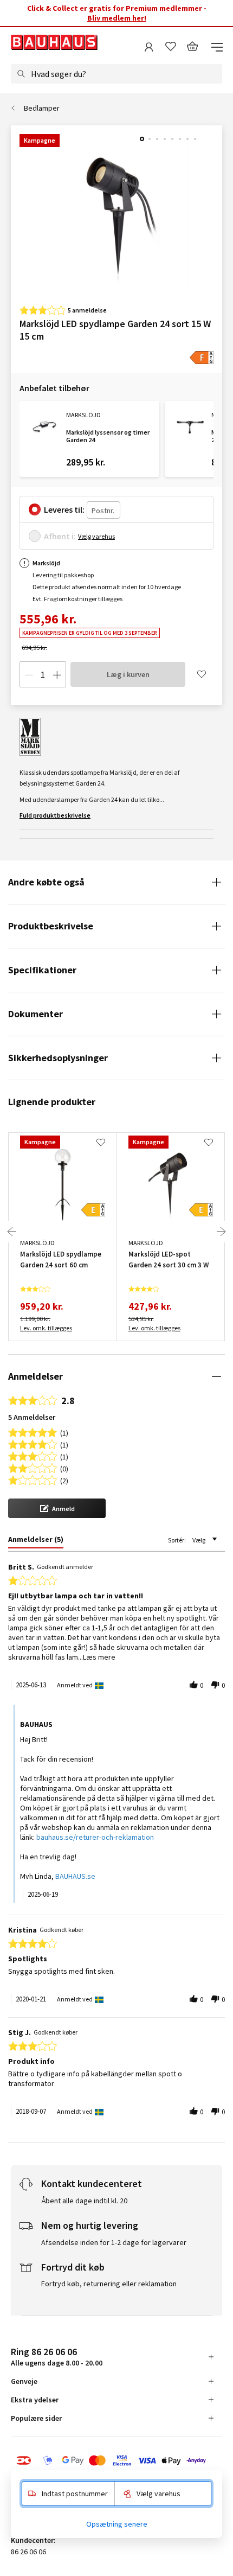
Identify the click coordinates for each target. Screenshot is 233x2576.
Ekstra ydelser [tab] (35, 2400)
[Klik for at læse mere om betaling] (116, 2460)
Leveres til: (64, 509)
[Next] (221, 1232)
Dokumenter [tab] (35, 1014)
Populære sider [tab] (36, 2418)
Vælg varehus (96, 536)
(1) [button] (64, 1432)
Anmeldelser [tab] (35, 1376)
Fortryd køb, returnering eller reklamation (109, 2284)
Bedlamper (42, 108)
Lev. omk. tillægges (46, 1328)
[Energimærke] (202, 358)
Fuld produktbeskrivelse (55, 815)
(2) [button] (64, 1480)
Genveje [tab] (24, 2381)
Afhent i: (60, 536)
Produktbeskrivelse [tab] (51, 926)
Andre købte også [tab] (46, 882)
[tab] (36, 1541)
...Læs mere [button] (97, 1657)
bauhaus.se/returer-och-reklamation (95, 1837)
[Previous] (12, 1232)
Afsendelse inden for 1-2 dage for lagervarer (114, 2242)
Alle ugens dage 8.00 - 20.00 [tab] (57, 2357)
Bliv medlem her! (117, 18)
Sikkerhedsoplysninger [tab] (58, 1058)
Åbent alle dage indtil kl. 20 (84, 2201)
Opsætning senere (117, 2524)
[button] (57, 1508)
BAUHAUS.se (75, 1876)
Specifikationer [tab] (42, 970)
